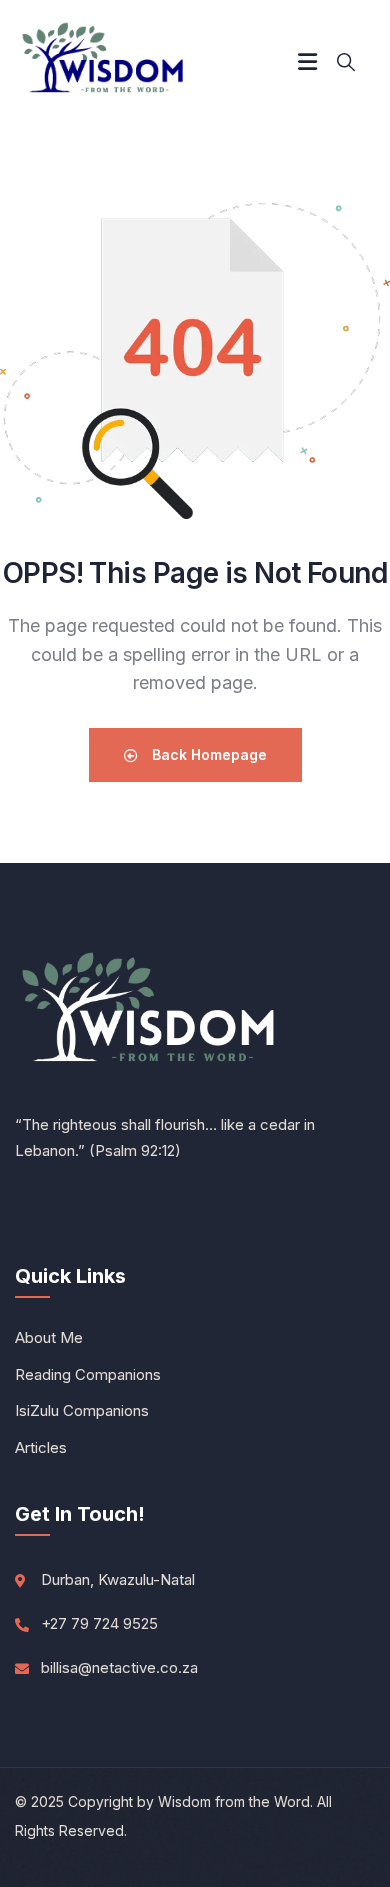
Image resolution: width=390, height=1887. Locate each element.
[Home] (104, 61)
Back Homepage (207, 754)
